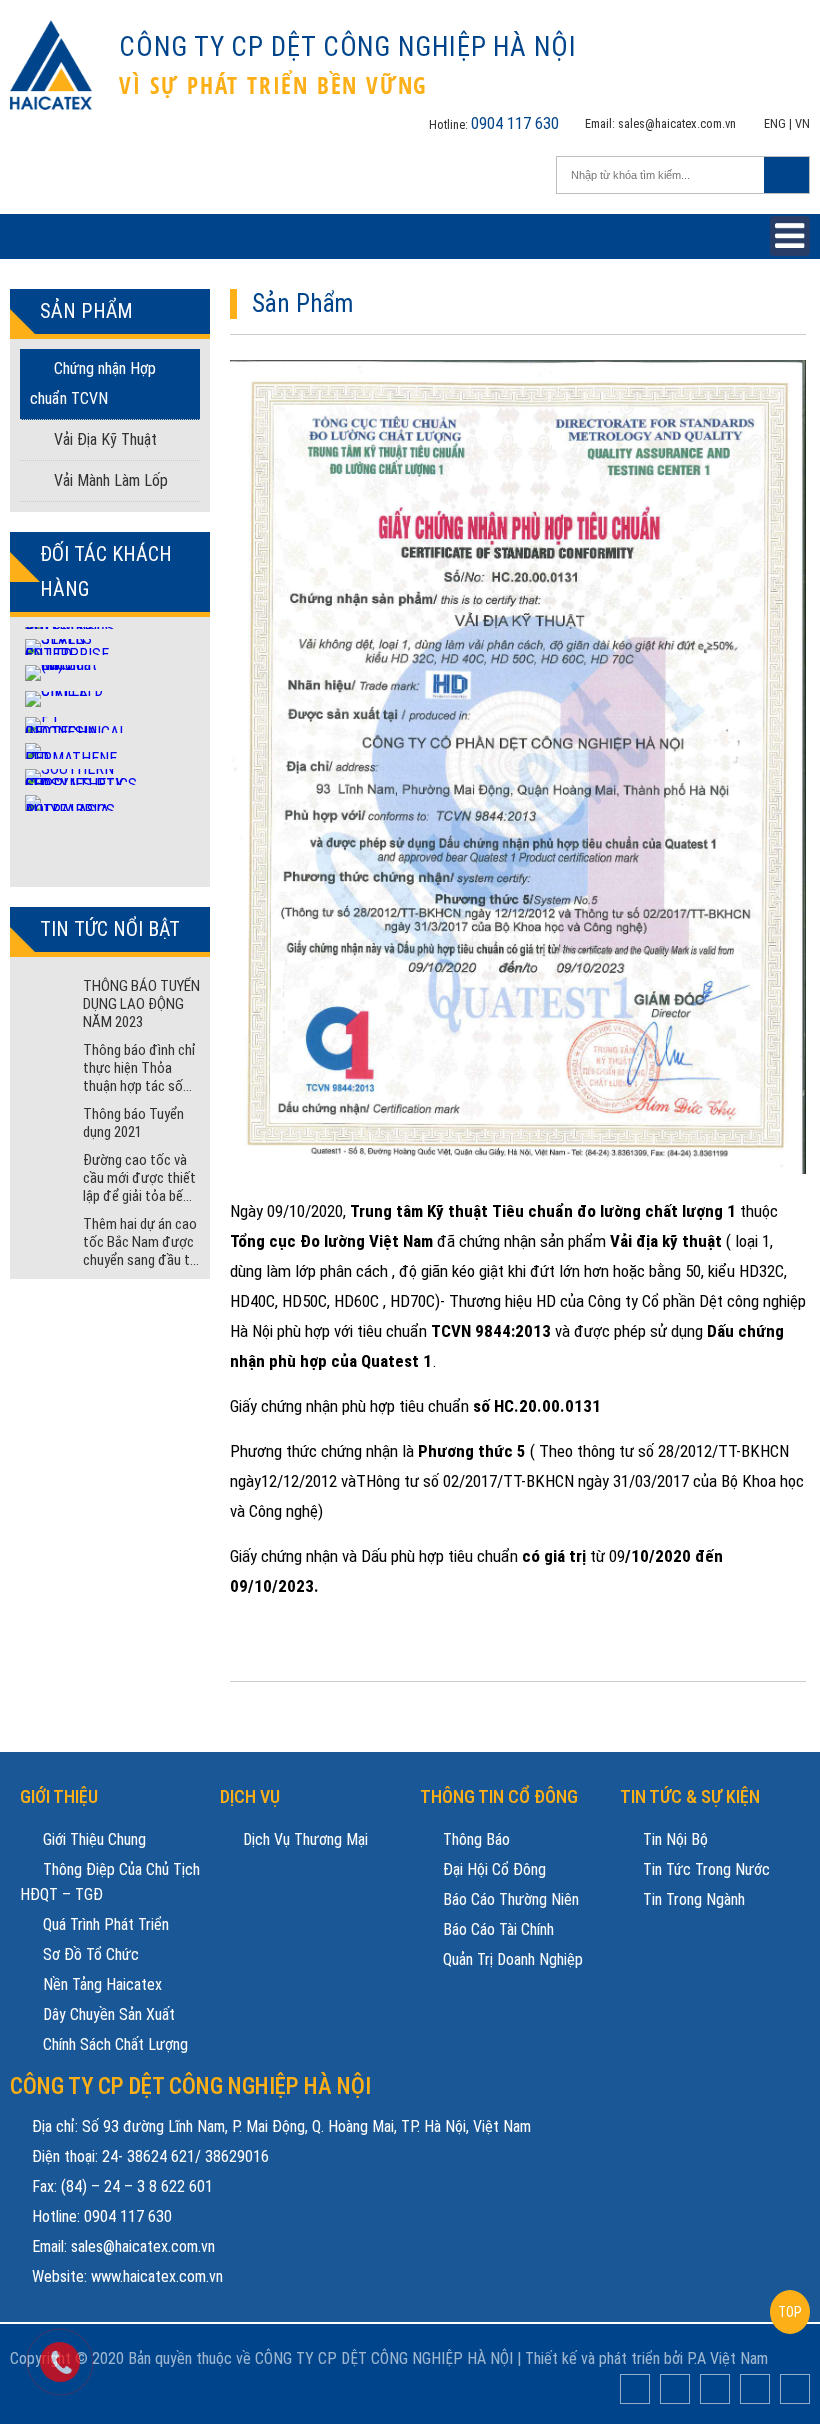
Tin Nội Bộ (673, 1839)
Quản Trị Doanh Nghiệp (511, 1959)
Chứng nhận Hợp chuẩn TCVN (93, 383)
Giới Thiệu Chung (92, 1839)
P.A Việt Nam (727, 2358)
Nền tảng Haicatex (100, 1984)
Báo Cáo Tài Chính (496, 1929)
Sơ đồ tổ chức (89, 1954)
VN (802, 123)
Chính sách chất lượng (113, 2044)
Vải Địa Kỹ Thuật (103, 439)
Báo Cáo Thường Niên (509, 1899)
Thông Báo (474, 1839)
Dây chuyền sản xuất (107, 2014)
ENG (775, 123)
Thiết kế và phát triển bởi (604, 2358)
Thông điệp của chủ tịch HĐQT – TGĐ (110, 1882)
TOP (790, 2312)
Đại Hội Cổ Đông (492, 1869)
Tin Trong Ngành (692, 1899)
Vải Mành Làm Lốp (109, 480)
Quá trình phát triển (104, 1924)
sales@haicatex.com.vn (677, 123)
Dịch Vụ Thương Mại (303, 1839)
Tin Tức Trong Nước (704, 1869)
